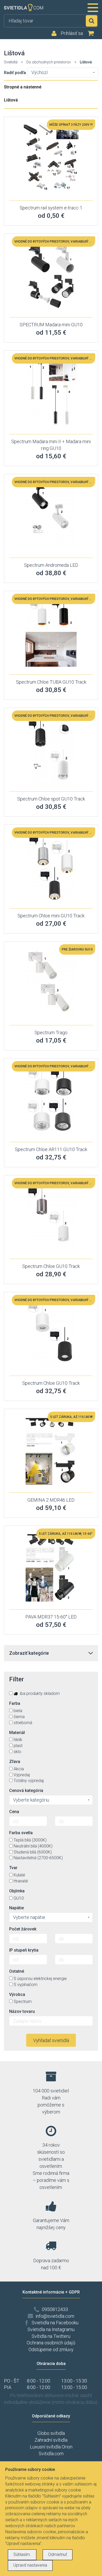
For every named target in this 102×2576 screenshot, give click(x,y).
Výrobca (17, 1994)
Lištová (11, 100)
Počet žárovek (23, 1929)
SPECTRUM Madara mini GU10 (51, 325)
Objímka (17, 1891)
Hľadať (92, 21)
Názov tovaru (22, 2011)
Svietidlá (11, 62)
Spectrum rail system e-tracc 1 (51, 208)
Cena (14, 1812)
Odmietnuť (58, 2554)
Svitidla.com (51, 2454)
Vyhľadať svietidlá (51, 2040)
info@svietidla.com (55, 2316)
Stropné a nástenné (23, 87)
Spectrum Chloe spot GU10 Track (51, 799)
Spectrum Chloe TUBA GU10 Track (51, 682)
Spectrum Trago (51, 1033)
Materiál (17, 1733)
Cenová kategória (26, 1790)
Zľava (15, 1762)
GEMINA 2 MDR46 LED (51, 1500)
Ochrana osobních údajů (51, 2343)
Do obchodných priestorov (49, 62)
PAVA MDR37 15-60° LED (51, 1617)
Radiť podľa (15, 73)
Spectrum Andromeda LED (51, 565)
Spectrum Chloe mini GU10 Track (51, 916)
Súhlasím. (22, 2554)
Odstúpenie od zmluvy (51, 2349)
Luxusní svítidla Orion (51, 2447)
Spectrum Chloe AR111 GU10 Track (51, 1149)
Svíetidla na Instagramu (51, 2329)
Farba (15, 1703)
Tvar (13, 1868)
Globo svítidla (51, 2433)
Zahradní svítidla (51, 2440)
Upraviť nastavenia (30, 2565)
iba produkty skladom (39, 1693)
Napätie (16, 1908)
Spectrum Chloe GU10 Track (51, 1266)
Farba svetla (21, 1833)
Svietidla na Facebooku (55, 2323)
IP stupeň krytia (24, 1950)
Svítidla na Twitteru (51, 2336)
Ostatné (17, 1971)
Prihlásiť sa (72, 33)
